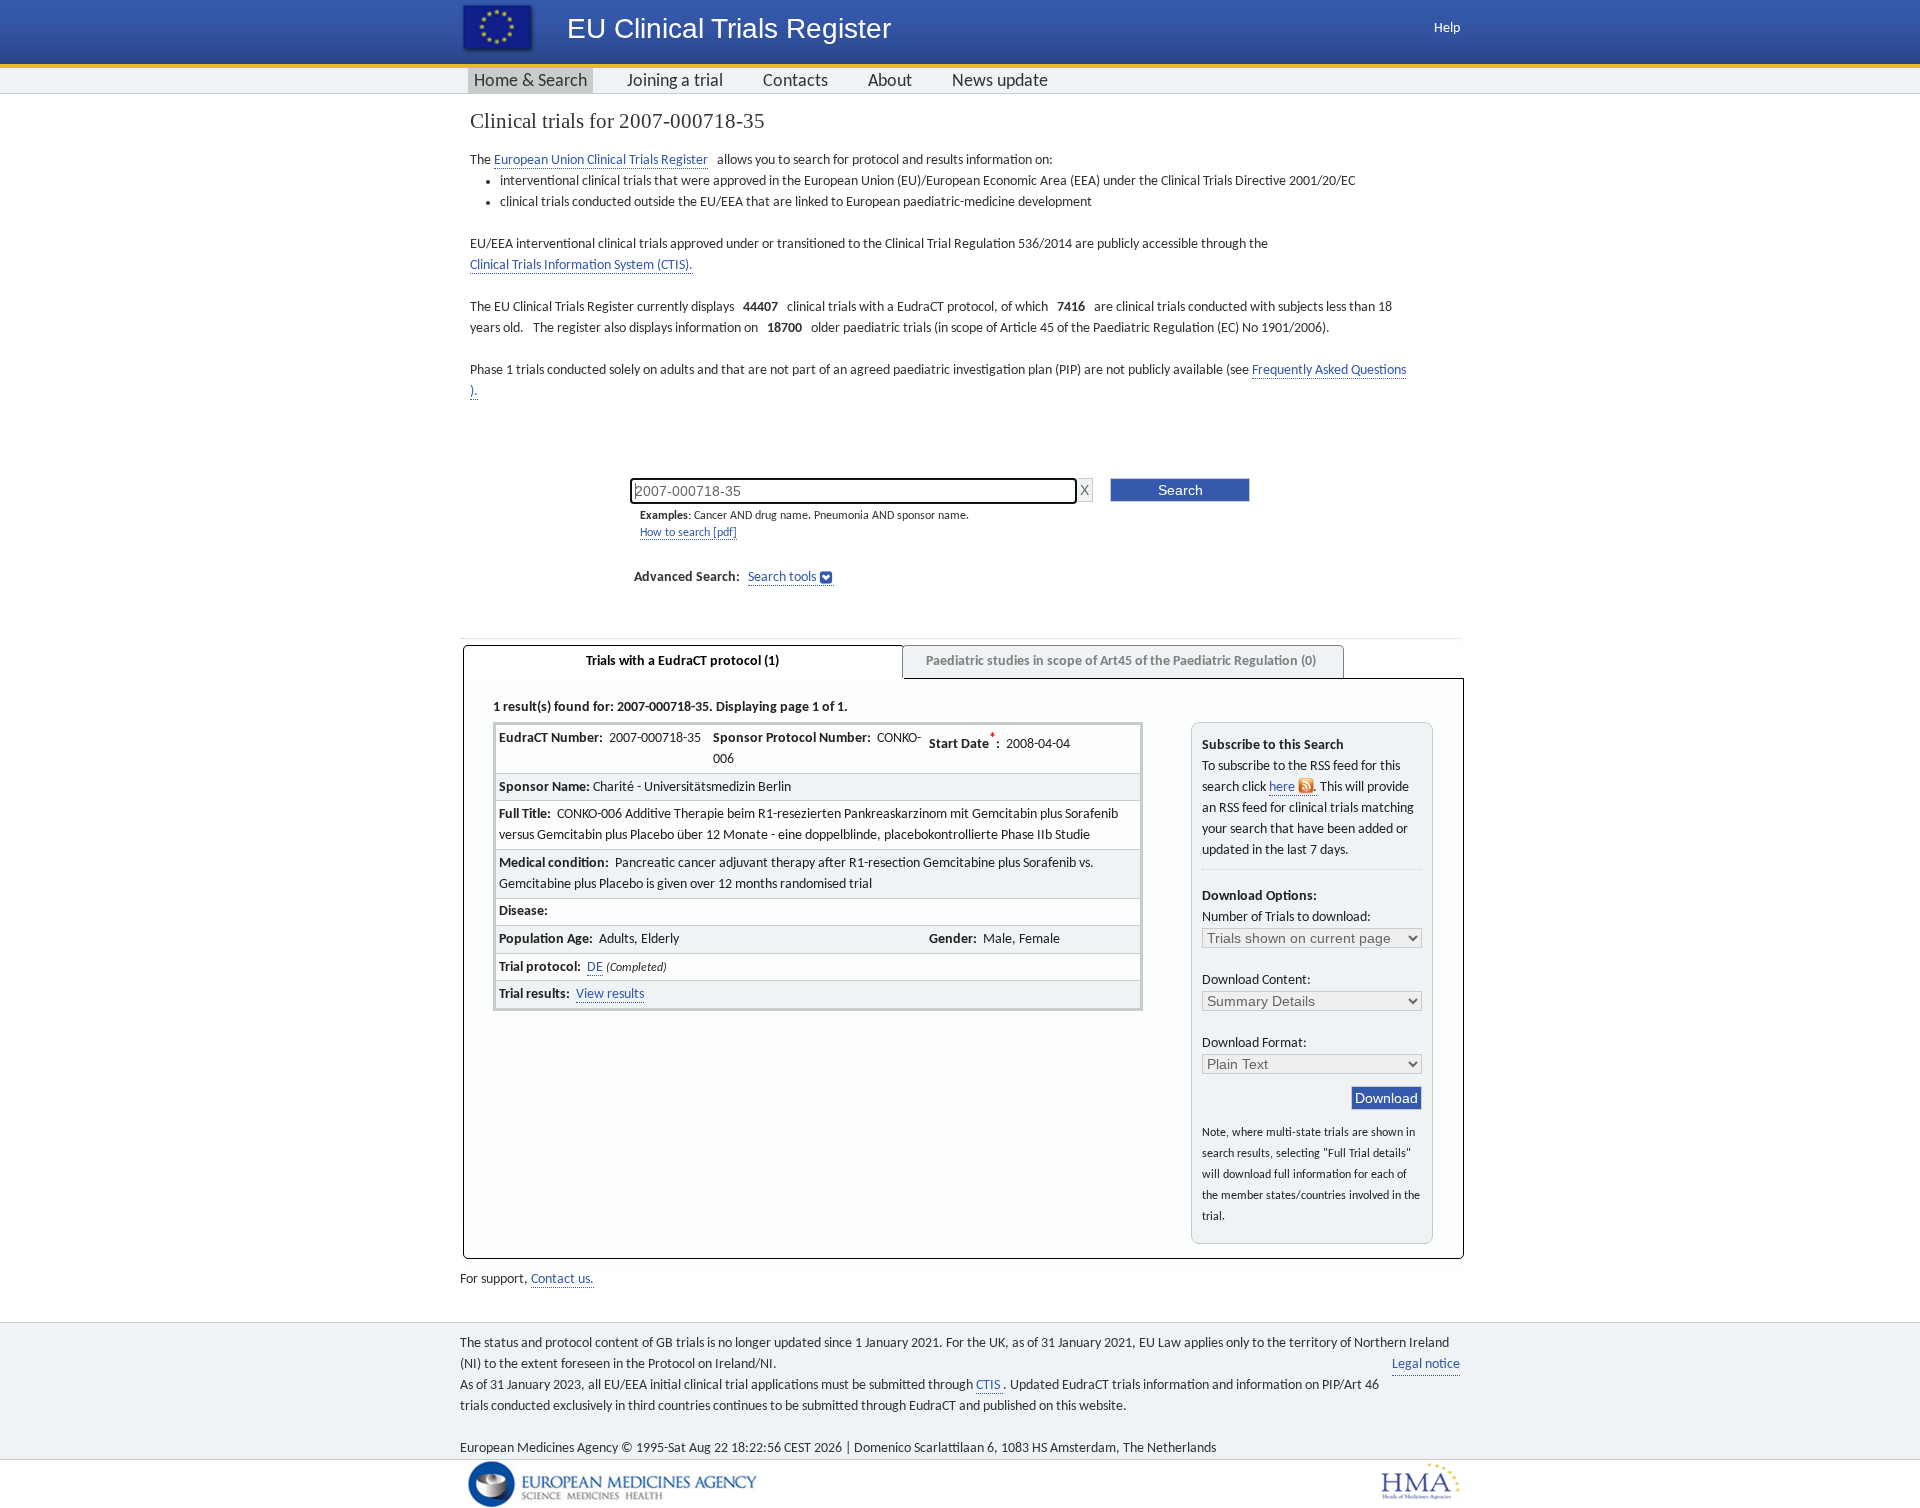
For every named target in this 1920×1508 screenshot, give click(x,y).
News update (1000, 81)
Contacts (795, 81)
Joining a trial (675, 81)
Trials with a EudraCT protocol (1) (682, 661)
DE (595, 967)
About (890, 81)
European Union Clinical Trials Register (601, 160)
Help (1447, 28)
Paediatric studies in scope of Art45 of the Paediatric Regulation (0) (1121, 661)
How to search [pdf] (688, 533)
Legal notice (1426, 1364)
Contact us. (562, 1279)
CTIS (989, 1385)
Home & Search (530, 81)
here (1283, 787)
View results (610, 994)
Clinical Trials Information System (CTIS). (581, 265)
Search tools (782, 577)
